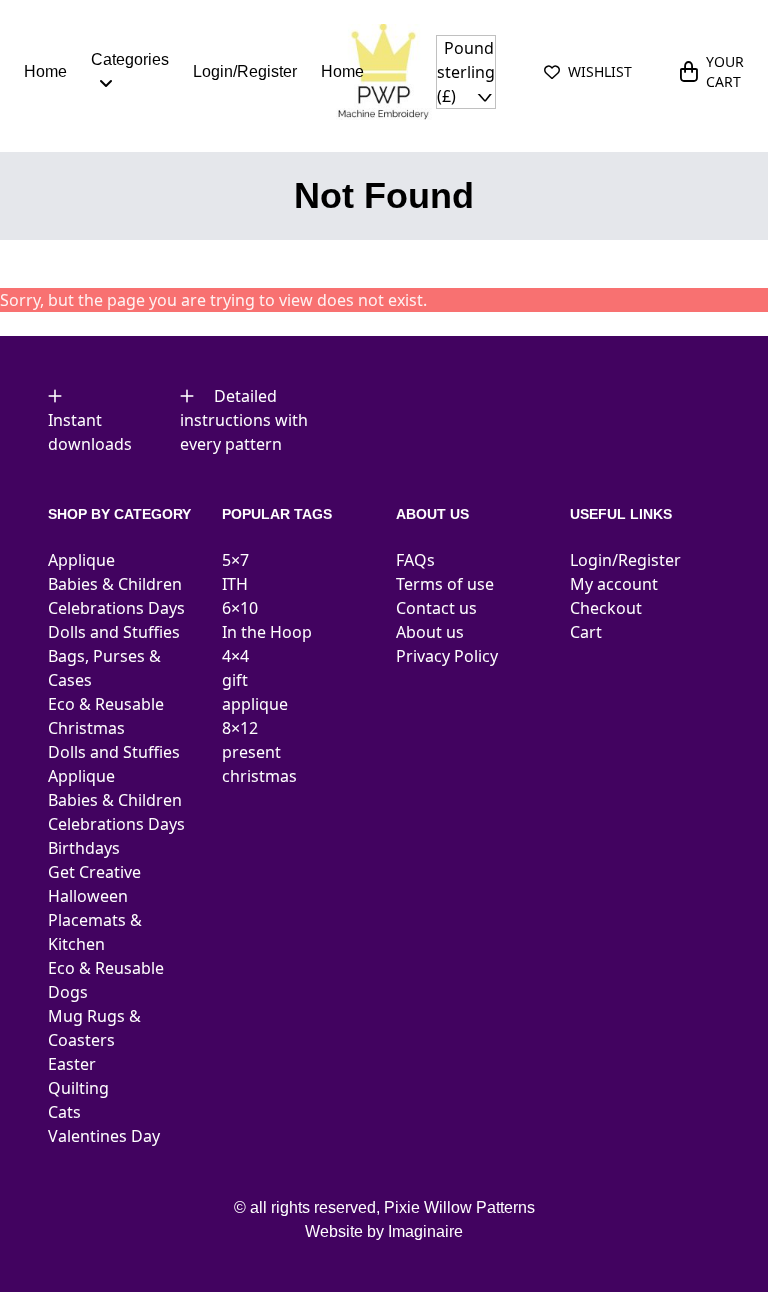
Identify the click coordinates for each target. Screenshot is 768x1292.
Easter (72, 1064)
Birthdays (84, 848)
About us (430, 632)
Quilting (78, 1088)
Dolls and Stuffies (114, 632)
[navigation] (466, 72)
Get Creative (94, 872)
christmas (259, 776)
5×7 (235, 560)
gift (235, 680)
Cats (64, 1112)
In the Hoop (267, 632)
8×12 (240, 728)
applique (255, 704)
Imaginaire (425, 1231)
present (251, 752)
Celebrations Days (116, 608)
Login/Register (245, 71)
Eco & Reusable (106, 704)
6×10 (240, 608)
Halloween (88, 896)
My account (614, 584)
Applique (81, 560)
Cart (586, 632)
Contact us (436, 608)
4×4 (235, 656)
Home (45, 71)
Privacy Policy (447, 656)
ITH (235, 584)
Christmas (86, 728)
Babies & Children (115, 584)
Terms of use (445, 584)
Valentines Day (104, 1136)
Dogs (68, 992)
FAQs (415, 560)
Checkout (606, 608)
